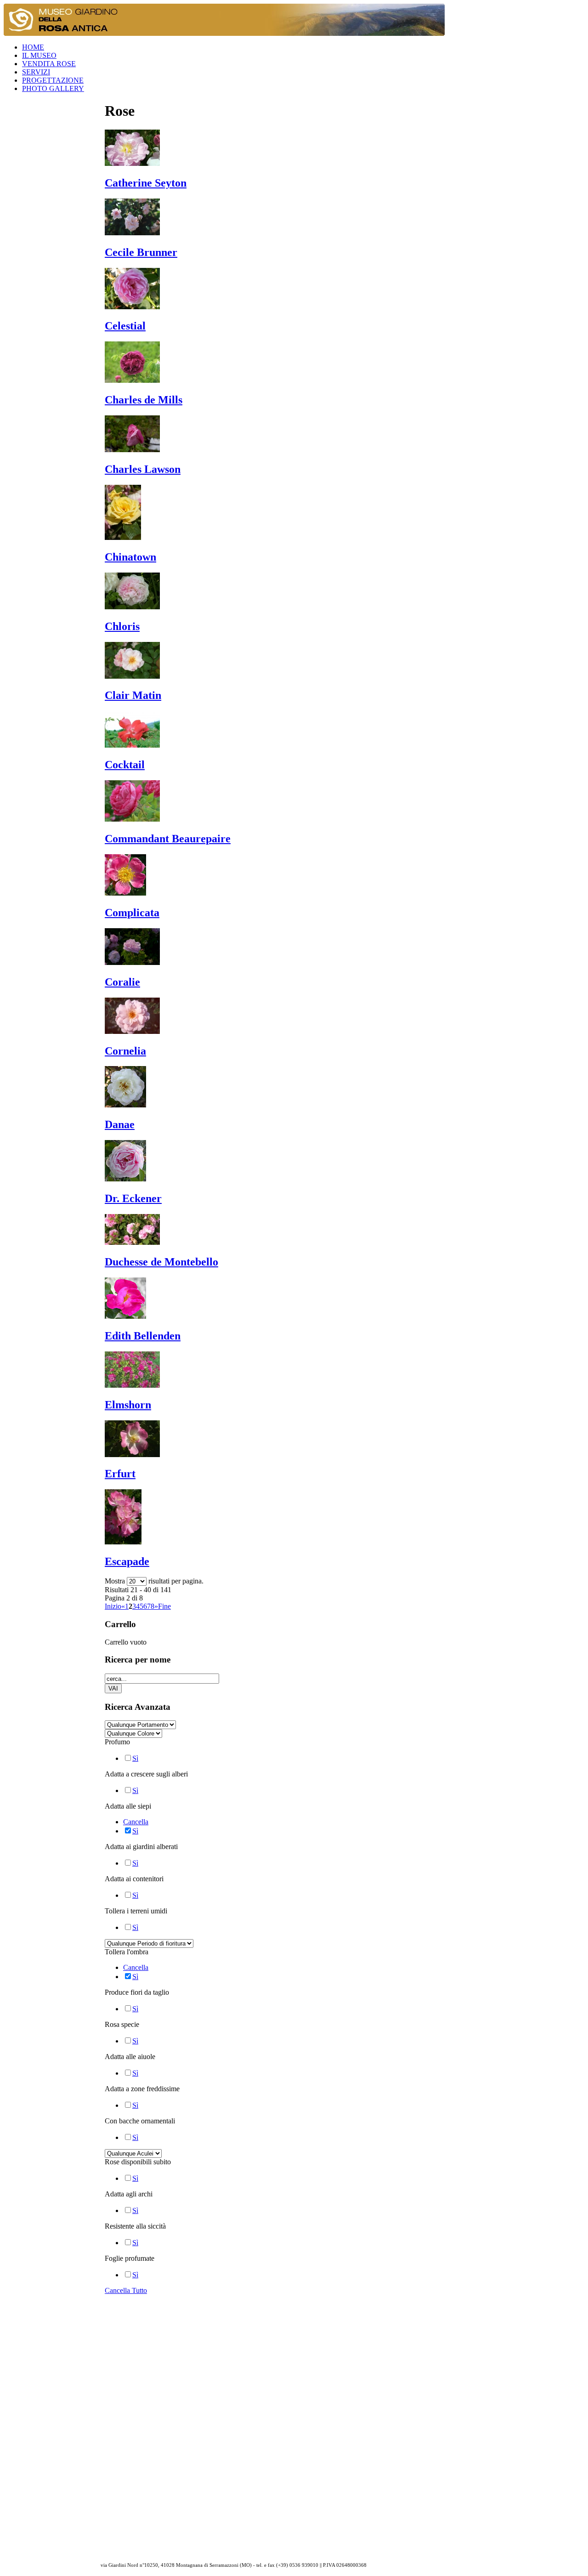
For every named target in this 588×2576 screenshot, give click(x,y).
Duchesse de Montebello (161, 1262)
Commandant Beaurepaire (168, 839)
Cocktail (125, 765)
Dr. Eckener (133, 1198)
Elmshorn (128, 1405)
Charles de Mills (144, 400)
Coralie (122, 982)
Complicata (132, 913)
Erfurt (120, 1474)
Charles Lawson (143, 469)
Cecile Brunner (141, 252)
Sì (135, 1758)
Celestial (125, 326)
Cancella (136, 1822)
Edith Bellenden (143, 1336)
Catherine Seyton (146, 183)
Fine (164, 1606)
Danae (120, 1124)
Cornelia (125, 1051)
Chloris (122, 626)
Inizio (113, 1606)
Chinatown (130, 557)
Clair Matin (133, 695)
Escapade (127, 1561)
